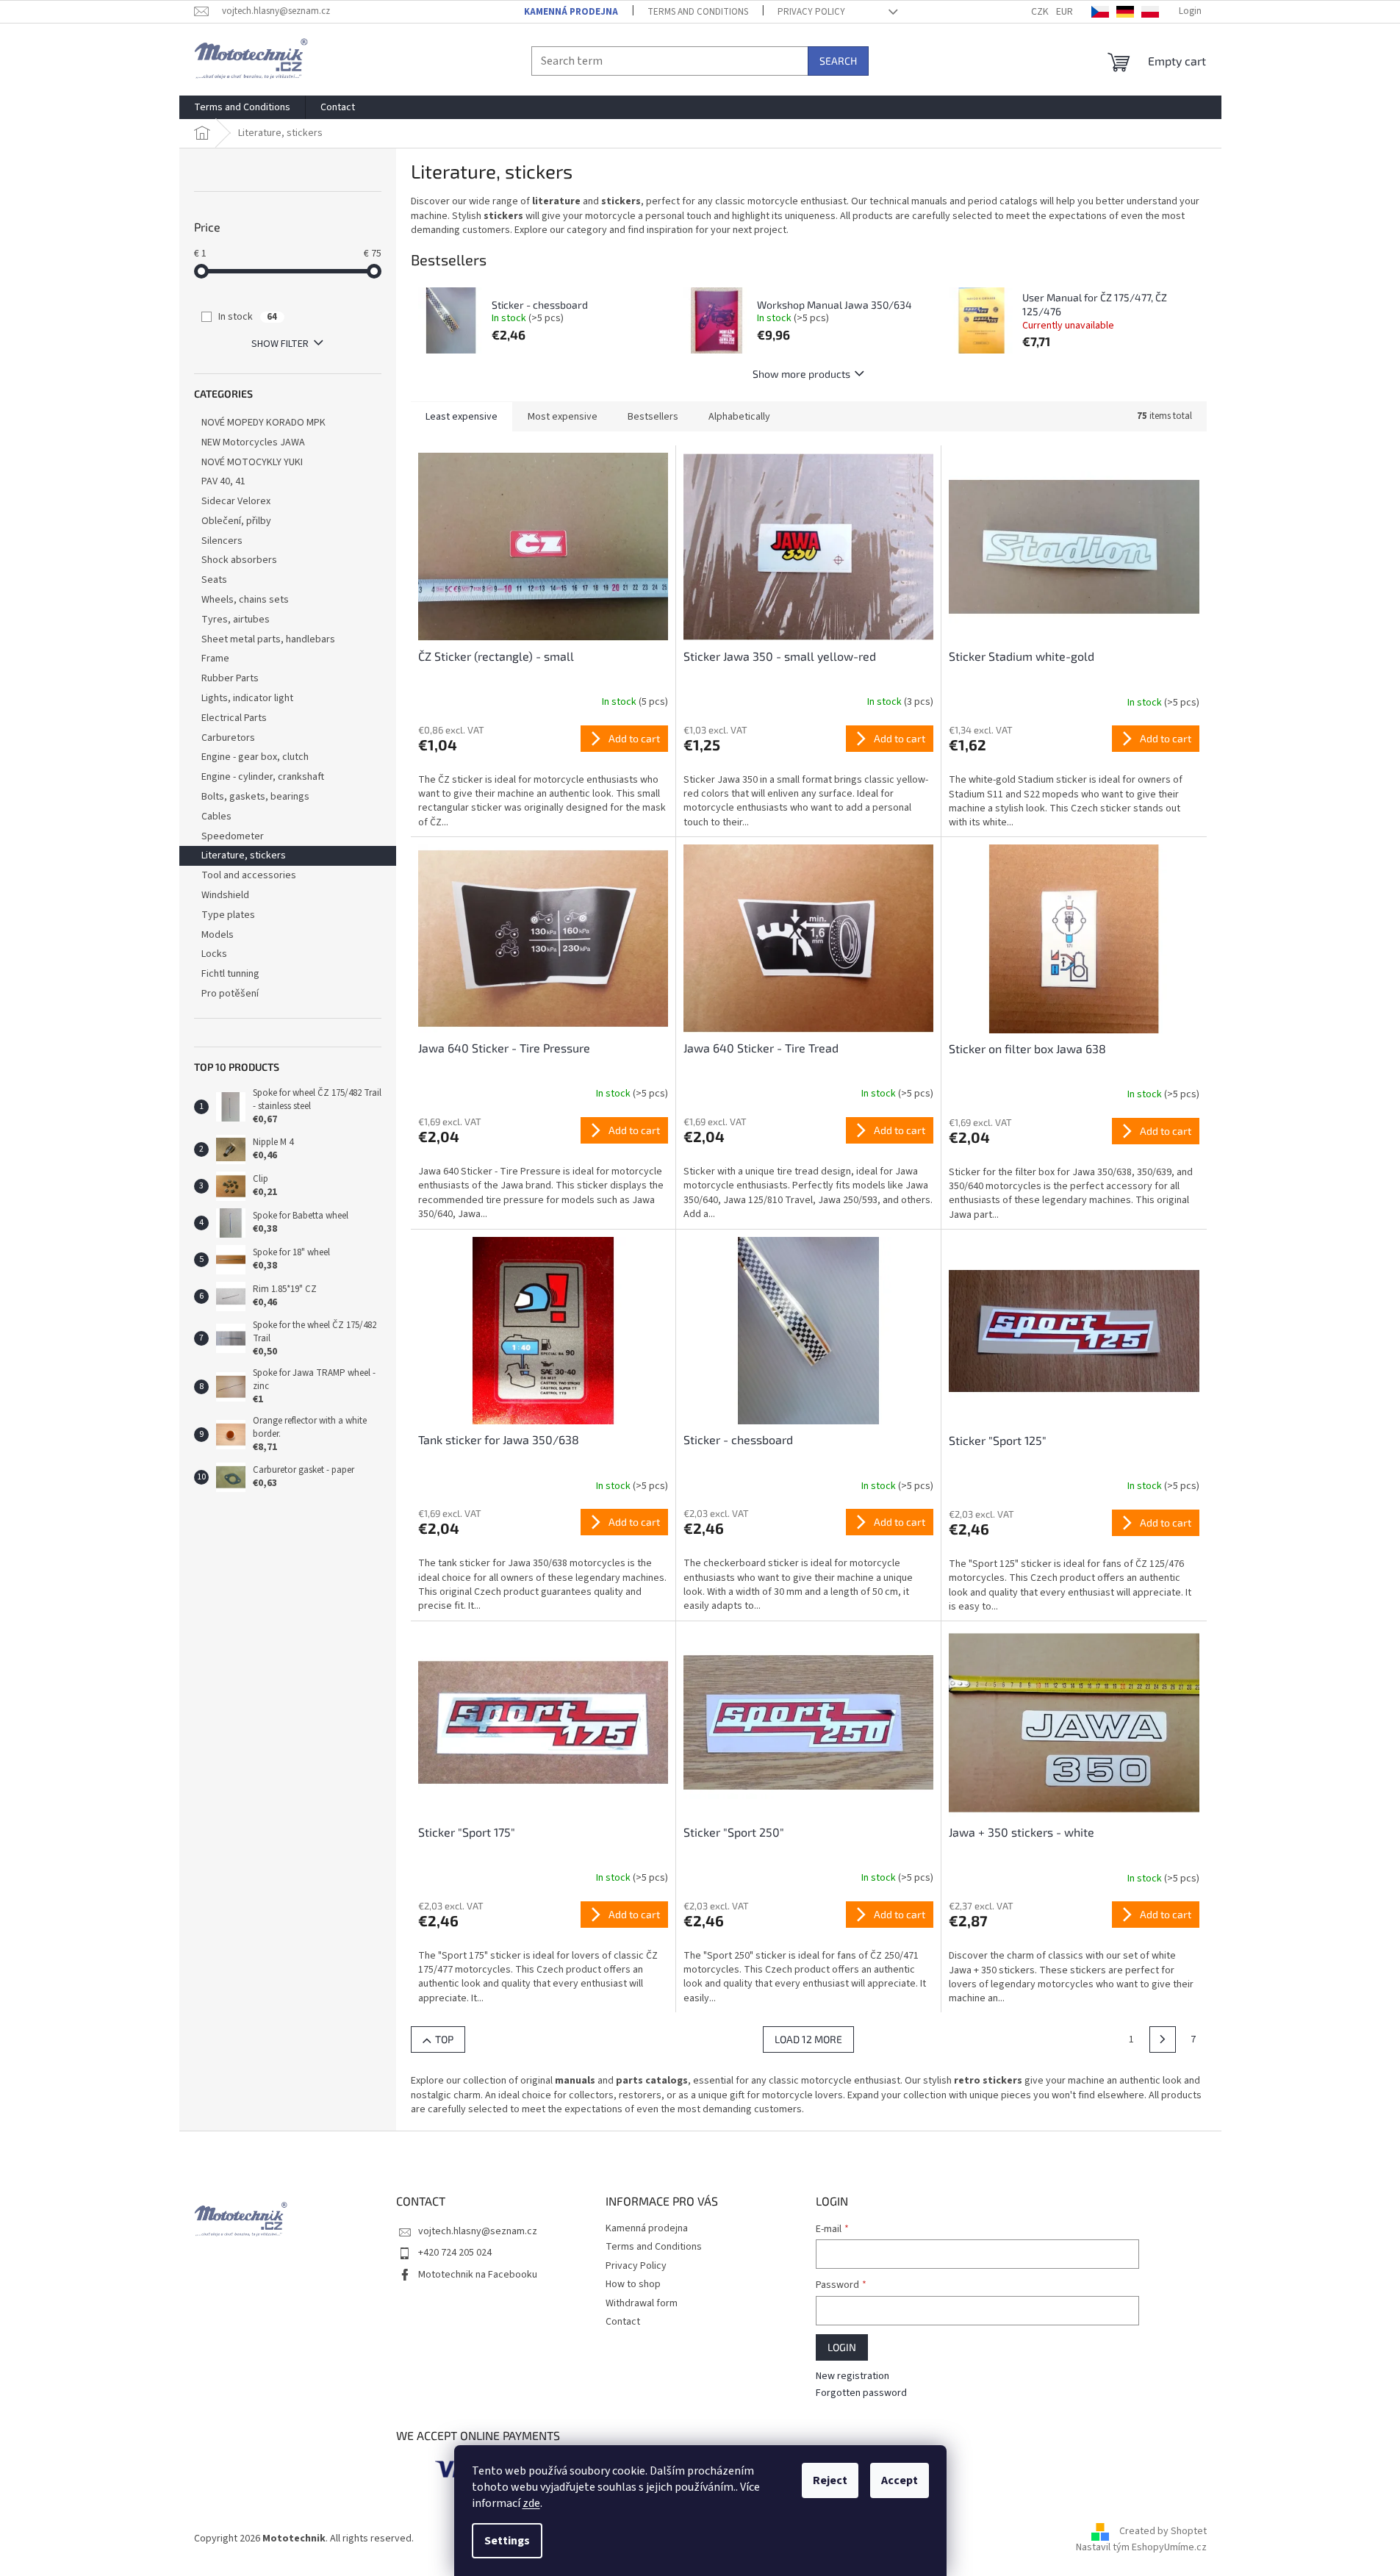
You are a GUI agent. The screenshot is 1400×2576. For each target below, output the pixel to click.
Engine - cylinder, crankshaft (263, 777)
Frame (215, 659)
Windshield (225, 895)
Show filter (280, 344)
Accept (900, 2480)
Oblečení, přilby (236, 521)
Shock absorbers (239, 560)
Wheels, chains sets (245, 600)
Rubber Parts (230, 678)
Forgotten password (861, 2393)
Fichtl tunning (230, 974)
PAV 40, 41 (223, 481)
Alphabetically (739, 417)
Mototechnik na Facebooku (478, 2275)
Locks (214, 954)
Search (838, 61)
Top (444, 2039)
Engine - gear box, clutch (255, 757)
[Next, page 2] (1163, 2039)
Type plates (228, 915)
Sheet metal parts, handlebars (268, 639)
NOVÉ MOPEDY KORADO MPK (263, 423)
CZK (1040, 12)
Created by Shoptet (1163, 2532)
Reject (830, 2480)
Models (218, 935)
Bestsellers (653, 417)
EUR (1065, 12)
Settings (507, 2541)
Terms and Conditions (698, 12)
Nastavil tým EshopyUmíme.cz (1141, 2547)
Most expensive (563, 417)
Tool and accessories (249, 875)
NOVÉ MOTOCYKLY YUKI (252, 462)
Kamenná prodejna (571, 12)
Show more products (801, 374)
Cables (216, 817)
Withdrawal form (642, 2303)
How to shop (633, 2284)
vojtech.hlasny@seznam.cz (478, 2231)
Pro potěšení (230, 994)
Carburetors (228, 738)
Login (842, 2347)
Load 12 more (808, 2039)
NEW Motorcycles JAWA (253, 442)
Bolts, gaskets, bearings (255, 797)
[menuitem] (242, 107)
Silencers (222, 541)
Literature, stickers (244, 855)
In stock (248, 317)
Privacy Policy (811, 12)
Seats (214, 580)
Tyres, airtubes (236, 620)
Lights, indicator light (247, 698)
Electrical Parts (234, 718)
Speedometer (233, 836)
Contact (623, 2322)
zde (531, 2503)
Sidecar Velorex (236, 501)
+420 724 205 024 (455, 2253)
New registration (852, 2376)
